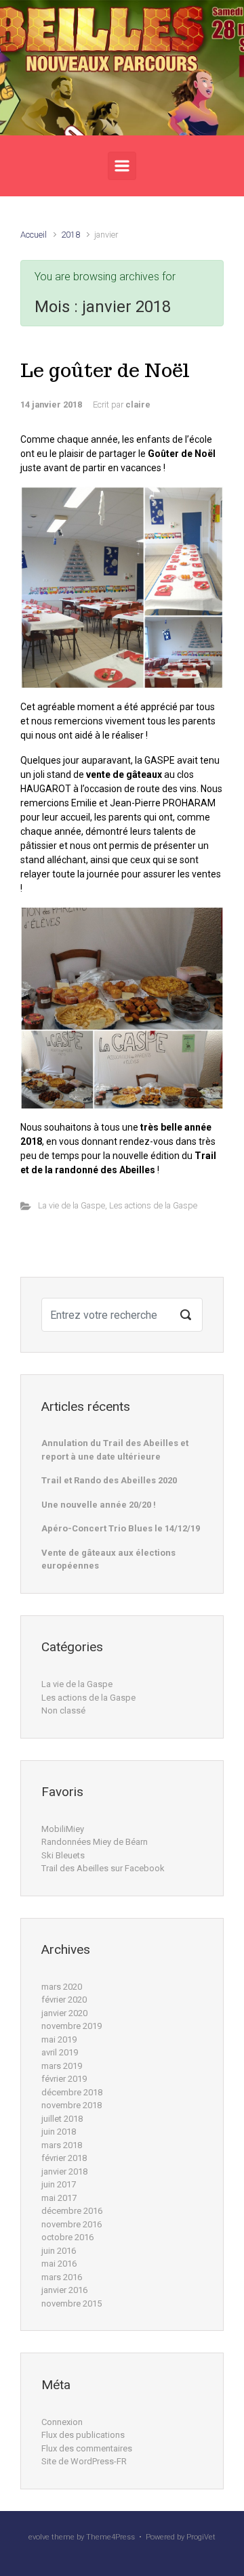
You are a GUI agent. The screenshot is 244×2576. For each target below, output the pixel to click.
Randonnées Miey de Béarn (95, 1842)
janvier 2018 (64, 2171)
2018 (70, 235)
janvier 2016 (64, 2290)
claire (138, 405)
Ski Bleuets (63, 1855)
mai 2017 (59, 2198)
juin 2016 (59, 2251)
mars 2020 (62, 1987)
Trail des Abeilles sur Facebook (103, 1868)
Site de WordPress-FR (84, 2461)
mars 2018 (62, 2145)
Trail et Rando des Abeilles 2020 (109, 1480)
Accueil (34, 235)
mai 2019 (59, 2039)
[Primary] (122, 166)
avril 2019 (60, 2052)
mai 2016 (59, 2264)
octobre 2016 (67, 2237)
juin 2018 (59, 2132)
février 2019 (64, 2079)
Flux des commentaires (87, 2448)
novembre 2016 (72, 2224)
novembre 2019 (72, 2026)
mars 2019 (62, 2066)
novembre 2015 (72, 2304)
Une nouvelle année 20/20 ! (99, 1505)
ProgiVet (201, 2537)
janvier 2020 (64, 2013)
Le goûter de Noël (105, 370)
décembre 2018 (72, 2092)
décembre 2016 (72, 2211)
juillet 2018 (62, 2119)
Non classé (63, 1710)
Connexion (62, 2422)
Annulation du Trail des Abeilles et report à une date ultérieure (115, 1450)
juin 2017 (59, 2184)
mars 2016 (62, 2277)
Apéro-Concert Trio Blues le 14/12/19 (121, 1528)
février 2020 (64, 2000)
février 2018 (64, 2158)
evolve (39, 2537)
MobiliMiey (63, 1829)
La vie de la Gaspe (72, 1205)
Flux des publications (83, 2435)
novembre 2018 (72, 2105)
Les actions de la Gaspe (153, 1205)
